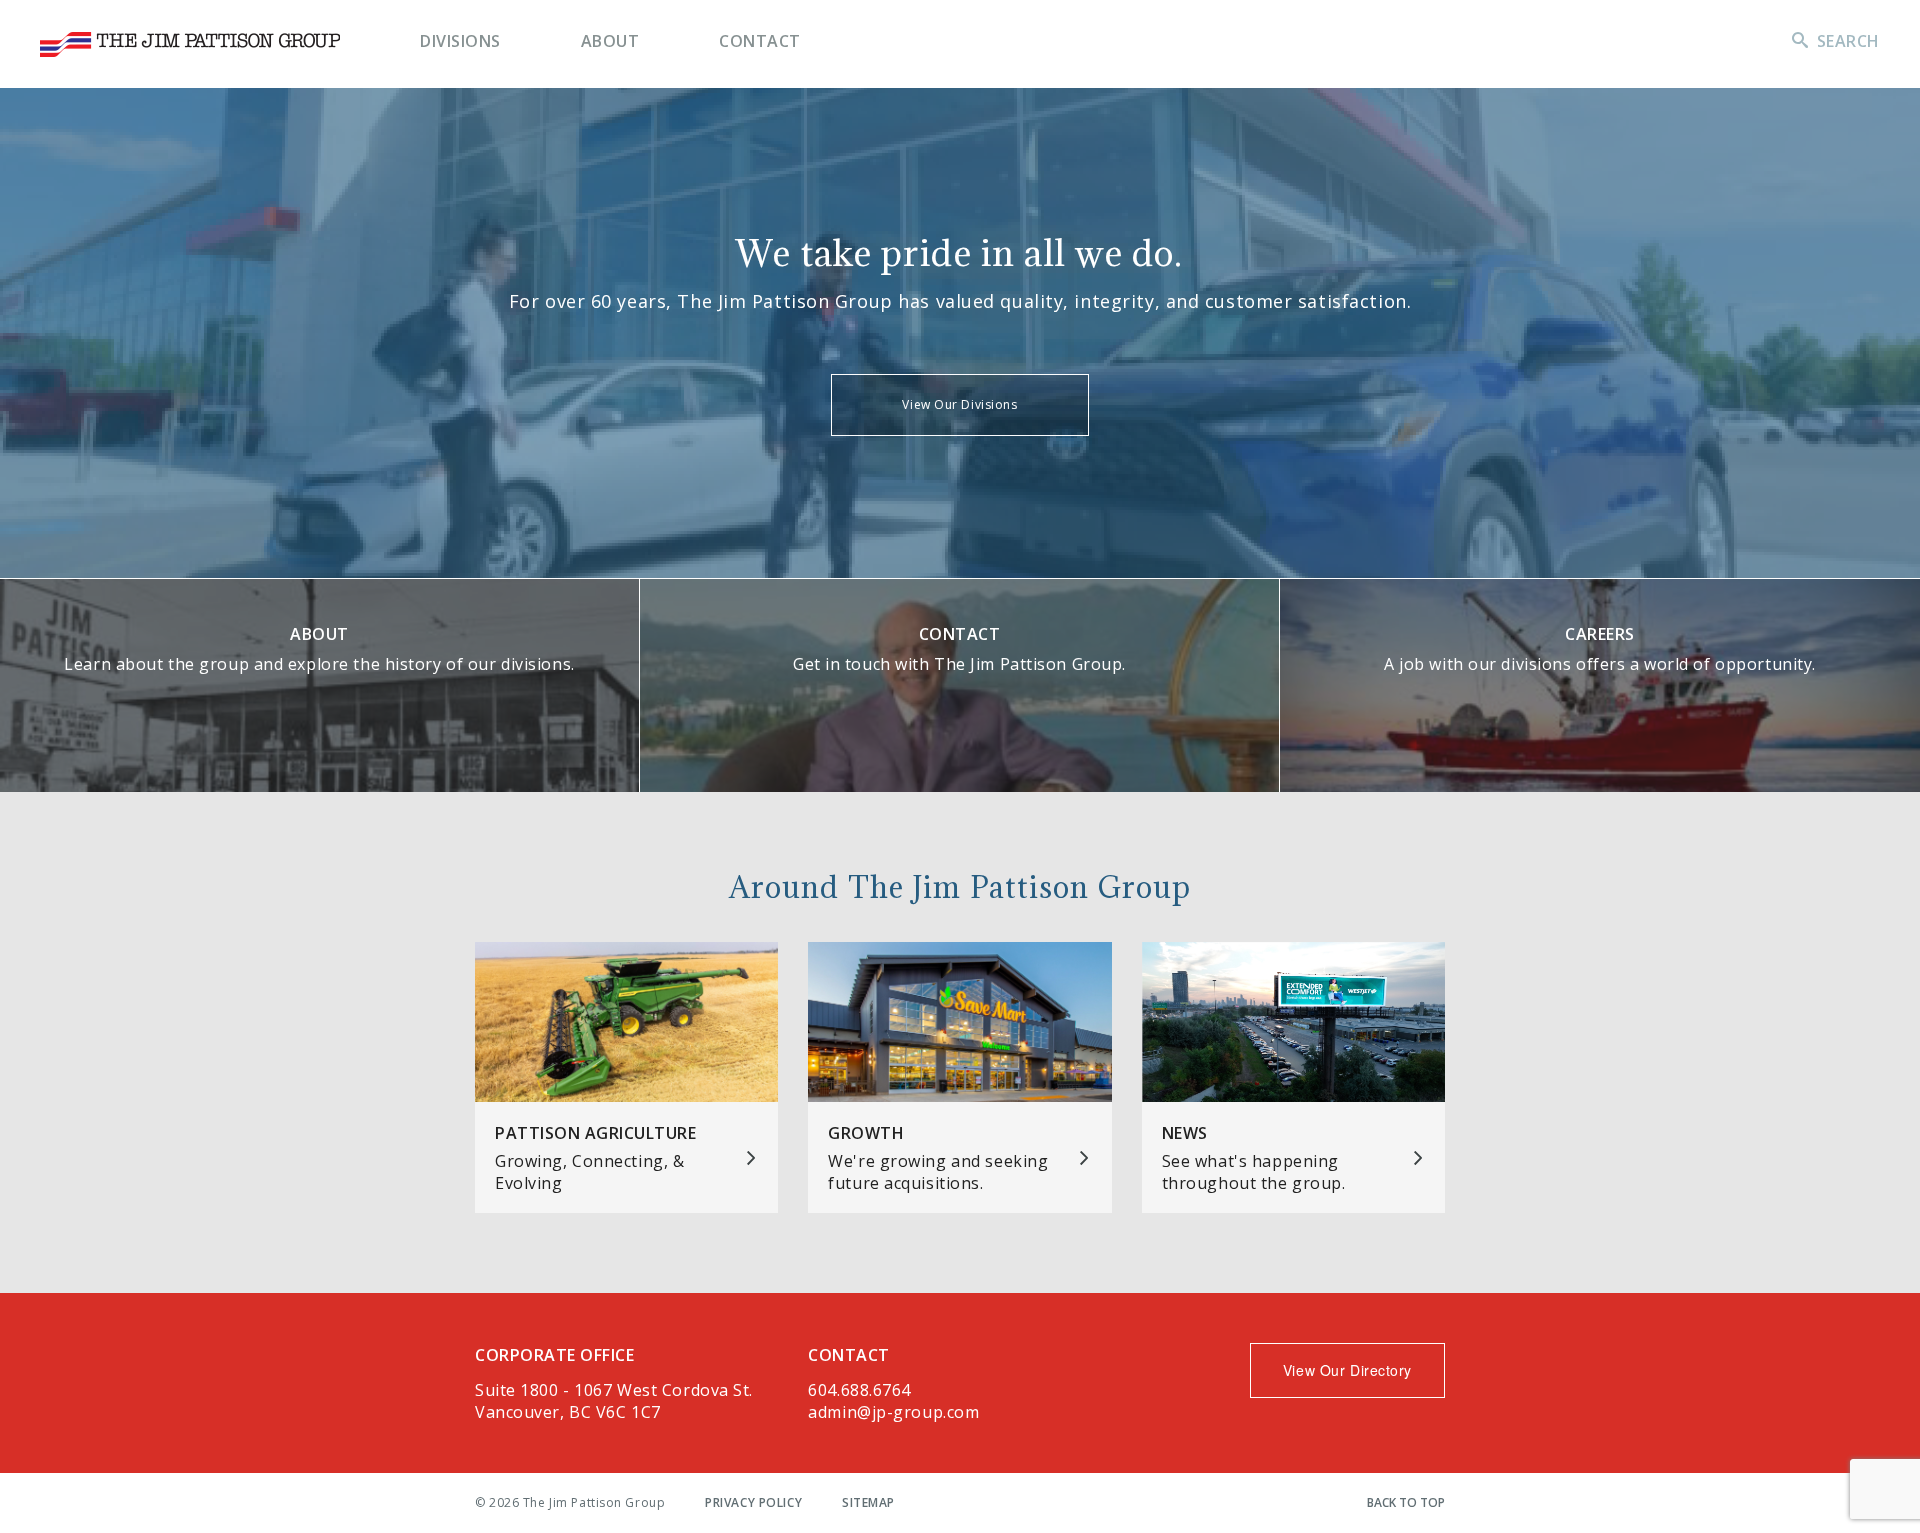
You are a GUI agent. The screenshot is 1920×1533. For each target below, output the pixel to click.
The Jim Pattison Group (190, 44)
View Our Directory (1347, 1370)
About (610, 41)
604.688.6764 (859, 1390)
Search (1848, 41)
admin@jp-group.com (893, 1412)
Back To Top (1406, 1502)
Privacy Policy (753, 1502)
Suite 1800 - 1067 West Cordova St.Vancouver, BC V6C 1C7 (614, 1401)
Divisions (460, 41)
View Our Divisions (959, 404)
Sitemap (868, 1502)
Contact (760, 41)
